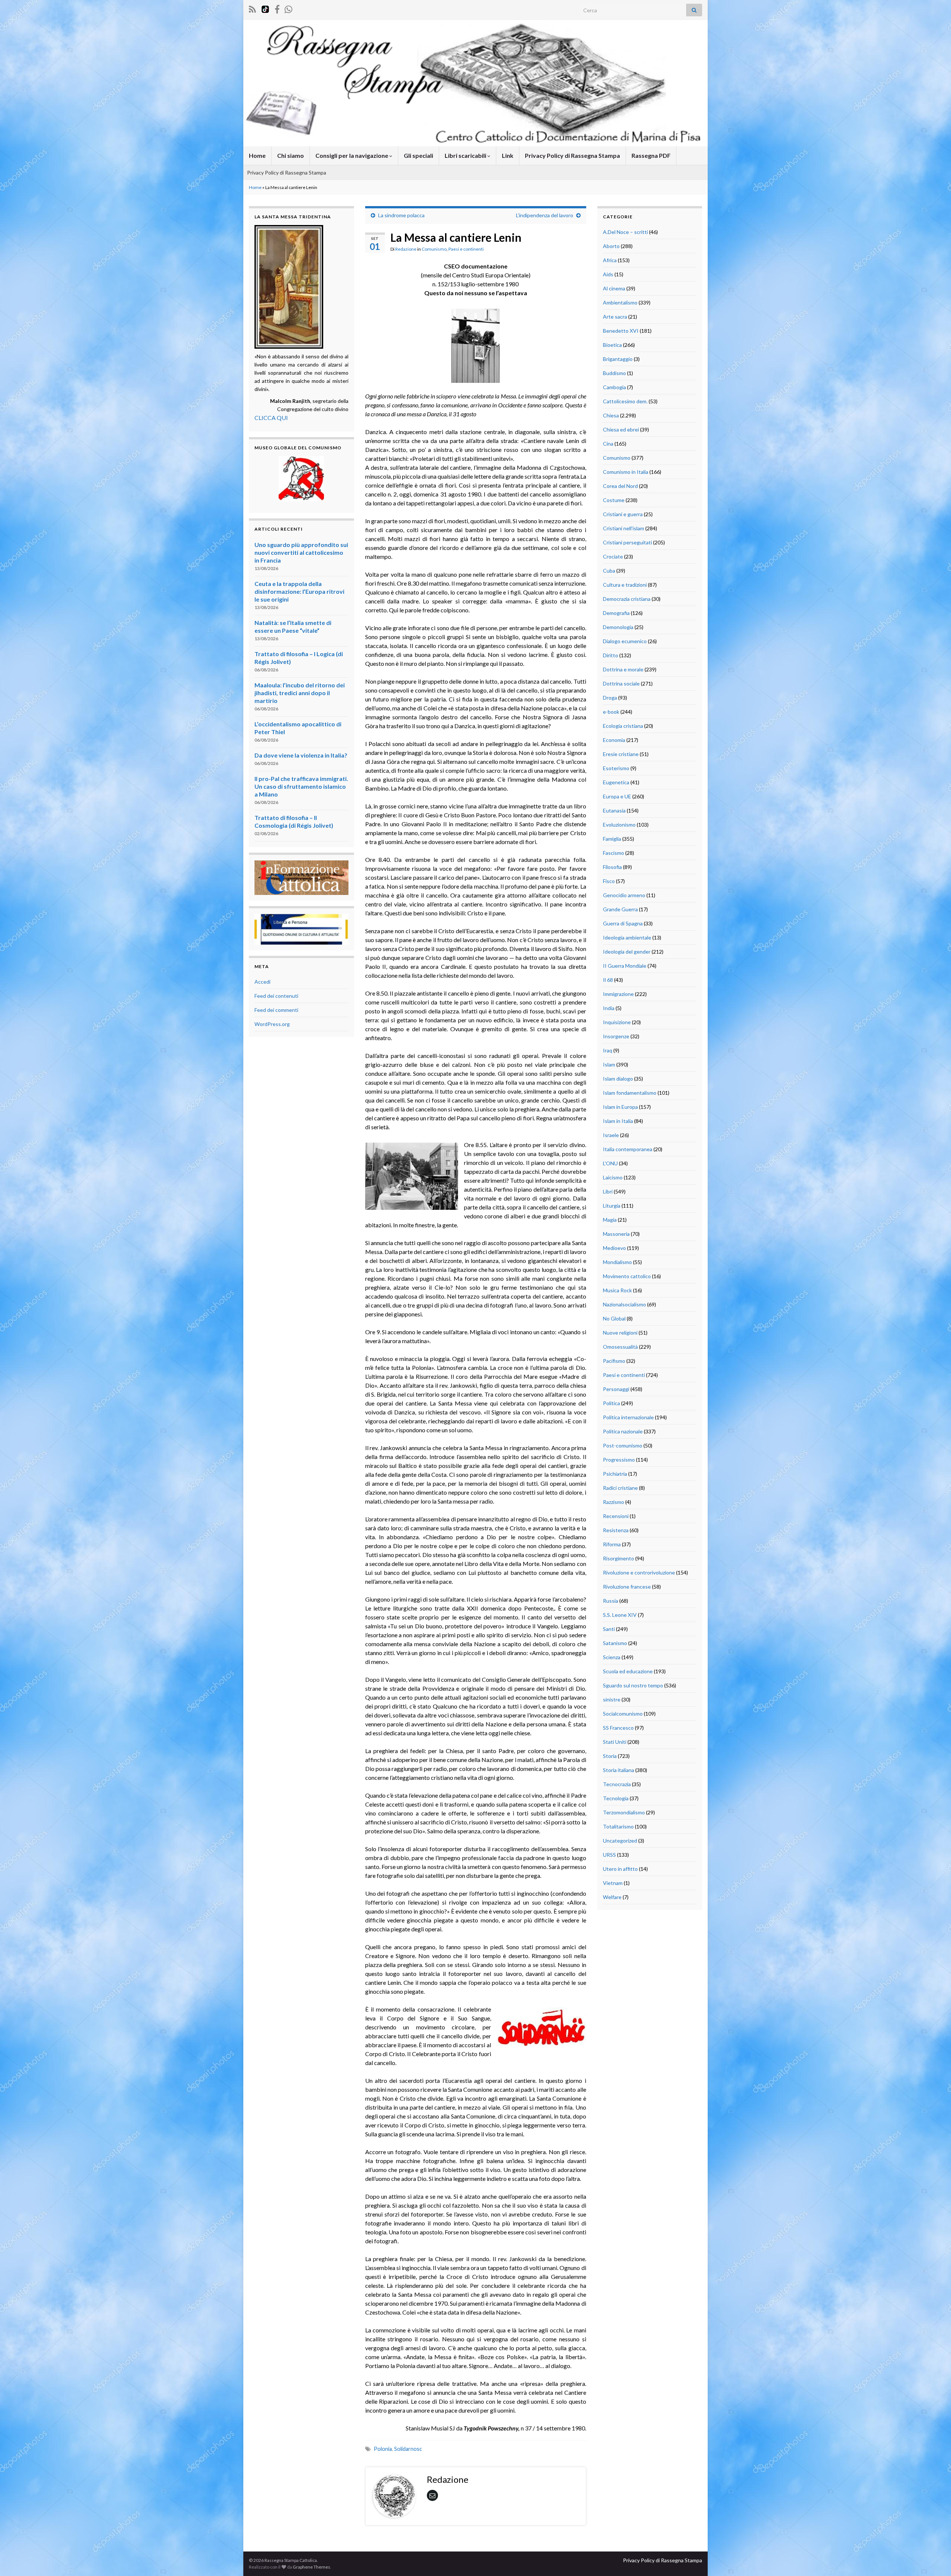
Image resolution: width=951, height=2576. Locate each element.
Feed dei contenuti (276, 996)
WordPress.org (272, 1024)
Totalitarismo (618, 1826)
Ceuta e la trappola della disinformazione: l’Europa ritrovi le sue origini (299, 591)
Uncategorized (620, 1841)
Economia (614, 740)
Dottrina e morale (623, 669)
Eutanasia (614, 810)
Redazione (406, 249)
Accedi (262, 982)
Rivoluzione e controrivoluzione (639, 1572)
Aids (608, 274)
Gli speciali (418, 155)
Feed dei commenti (276, 1010)
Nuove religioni (620, 1333)
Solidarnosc (408, 2449)
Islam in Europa (620, 1107)
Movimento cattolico (627, 1276)
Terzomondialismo (624, 1812)
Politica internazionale (628, 1417)
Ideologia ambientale (627, 937)
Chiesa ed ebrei (621, 429)
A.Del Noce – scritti (625, 232)
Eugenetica (616, 782)
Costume (614, 500)
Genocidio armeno (624, 895)
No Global (614, 1318)
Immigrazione (618, 994)
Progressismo (619, 1460)
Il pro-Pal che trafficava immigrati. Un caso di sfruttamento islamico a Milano (301, 786)
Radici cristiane (620, 1488)
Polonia (383, 2449)
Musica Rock (617, 1290)
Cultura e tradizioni (625, 585)
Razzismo (614, 1502)
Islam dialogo (618, 1079)
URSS (609, 1855)
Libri (608, 1191)
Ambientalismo (620, 302)
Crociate (613, 556)
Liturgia (612, 1206)
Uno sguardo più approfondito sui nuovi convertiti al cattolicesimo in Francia (301, 552)
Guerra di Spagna (623, 923)
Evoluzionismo (619, 825)
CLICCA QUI (271, 418)
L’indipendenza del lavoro (545, 215)
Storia (610, 1756)
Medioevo (614, 1248)
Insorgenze (616, 1036)
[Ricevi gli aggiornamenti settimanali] (288, 8)
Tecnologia (616, 1798)
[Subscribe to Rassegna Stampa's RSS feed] (252, 8)
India (609, 1008)
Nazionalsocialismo (624, 1304)
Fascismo (614, 853)
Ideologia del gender (627, 952)
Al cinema (614, 288)
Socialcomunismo (623, 1714)
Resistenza (616, 1530)
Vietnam (613, 1883)
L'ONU (610, 1163)
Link (508, 155)
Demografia (616, 613)
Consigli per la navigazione (352, 155)
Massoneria (616, 1234)
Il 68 (608, 980)
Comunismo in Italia (626, 472)
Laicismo (613, 1177)
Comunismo (434, 249)
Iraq (608, 1050)
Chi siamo (291, 155)
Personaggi (616, 1389)
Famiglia (612, 839)
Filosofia (612, 867)
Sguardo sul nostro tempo (633, 1685)
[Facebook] (277, 8)
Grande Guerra (620, 909)
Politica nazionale (623, 1431)
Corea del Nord (620, 486)
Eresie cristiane (621, 754)
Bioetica (612, 345)
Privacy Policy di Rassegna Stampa (572, 155)
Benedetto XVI (621, 331)
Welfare (612, 1897)
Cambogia (614, 387)
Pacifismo (614, 1361)
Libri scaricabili (466, 155)
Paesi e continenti (466, 249)
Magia (610, 1220)
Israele (611, 1135)
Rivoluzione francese (627, 1587)
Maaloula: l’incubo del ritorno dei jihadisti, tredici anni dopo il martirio (300, 693)
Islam (609, 1064)
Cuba (609, 571)
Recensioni (616, 1516)
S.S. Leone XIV (620, 1615)
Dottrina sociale (621, 683)
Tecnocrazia (617, 1784)
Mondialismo (617, 1262)
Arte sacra (615, 317)
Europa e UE (617, 796)
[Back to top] (934, 2559)
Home (257, 155)
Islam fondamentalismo (630, 1093)
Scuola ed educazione (628, 1671)
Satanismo (615, 1643)
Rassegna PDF (651, 155)
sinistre (612, 1699)
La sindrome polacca (401, 215)
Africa (610, 260)
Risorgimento (619, 1558)
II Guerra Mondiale (625, 966)
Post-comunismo (623, 1445)
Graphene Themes (311, 2567)
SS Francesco (618, 1728)
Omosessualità (620, 1347)
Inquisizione (617, 1022)
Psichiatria (615, 1474)
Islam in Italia (618, 1121)
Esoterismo (616, 768)
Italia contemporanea (628, 1149)
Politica (611, 1403)
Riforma (612, 1544)
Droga (610, 698)
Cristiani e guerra (623, 514)
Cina (608, 444)
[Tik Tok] (265, 8)
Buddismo (614, 373)
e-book (611, 712)
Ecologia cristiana (623, 726)
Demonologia (618, 627)
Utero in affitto (620, 1869)
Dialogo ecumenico (625, 641)
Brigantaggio (618, 359)
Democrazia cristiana (627, 599)
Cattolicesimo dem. (625, 401)
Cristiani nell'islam (624, 528)
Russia (611, 1601)
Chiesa (611, 415)
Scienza (612, 1657)
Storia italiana (619, 1770)
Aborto (611, 246)
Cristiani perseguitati (627, 542)
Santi (609, 1629)
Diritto (611, 655)
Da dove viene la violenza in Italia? (301, 755)
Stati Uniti (615, 1742)
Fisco (609, 881)
